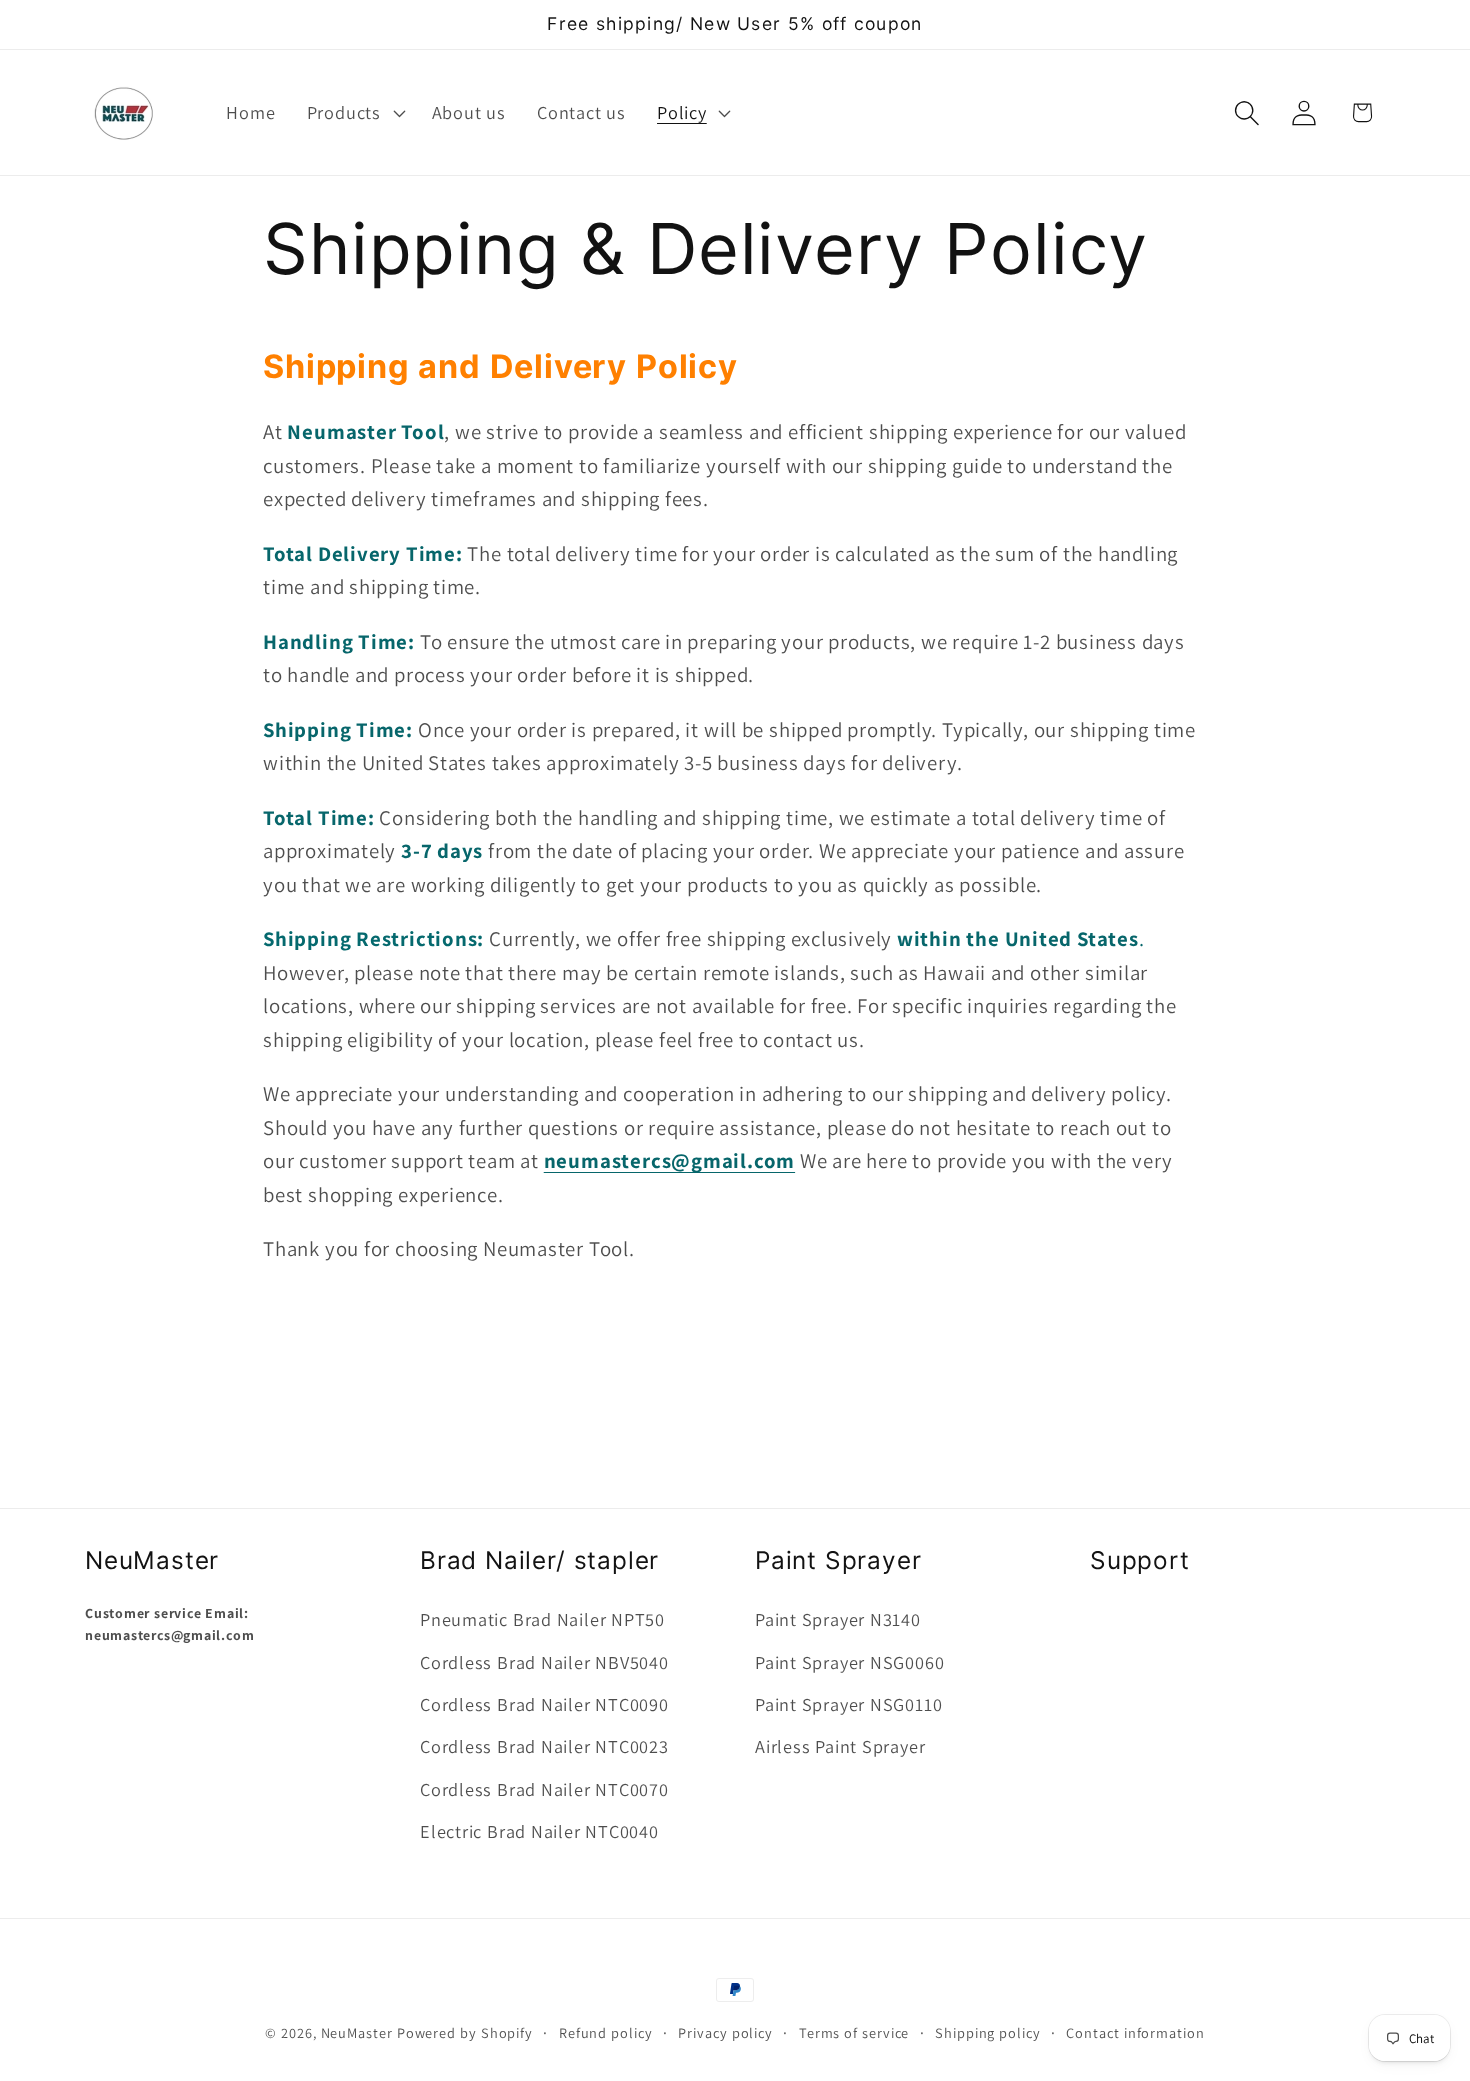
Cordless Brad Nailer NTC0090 (544, 1704)
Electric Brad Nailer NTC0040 (539, 1831)
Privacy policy (725, 2032)
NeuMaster (357, 2032)
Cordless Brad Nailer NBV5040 (544, 1662)
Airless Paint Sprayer (840, 1746)
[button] (353, 113)
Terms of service (854, 2032)
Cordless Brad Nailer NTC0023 (544, 1746)
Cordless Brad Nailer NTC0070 (544, 1789)
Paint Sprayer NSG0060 (849, 1662)
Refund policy (606, 2032)
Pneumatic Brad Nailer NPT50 (542, 1619)
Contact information (1135, 2032)
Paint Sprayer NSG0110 (848, 1704)
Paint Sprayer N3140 (838, 1619)
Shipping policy (988, 2032)
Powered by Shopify (465, 2032)
